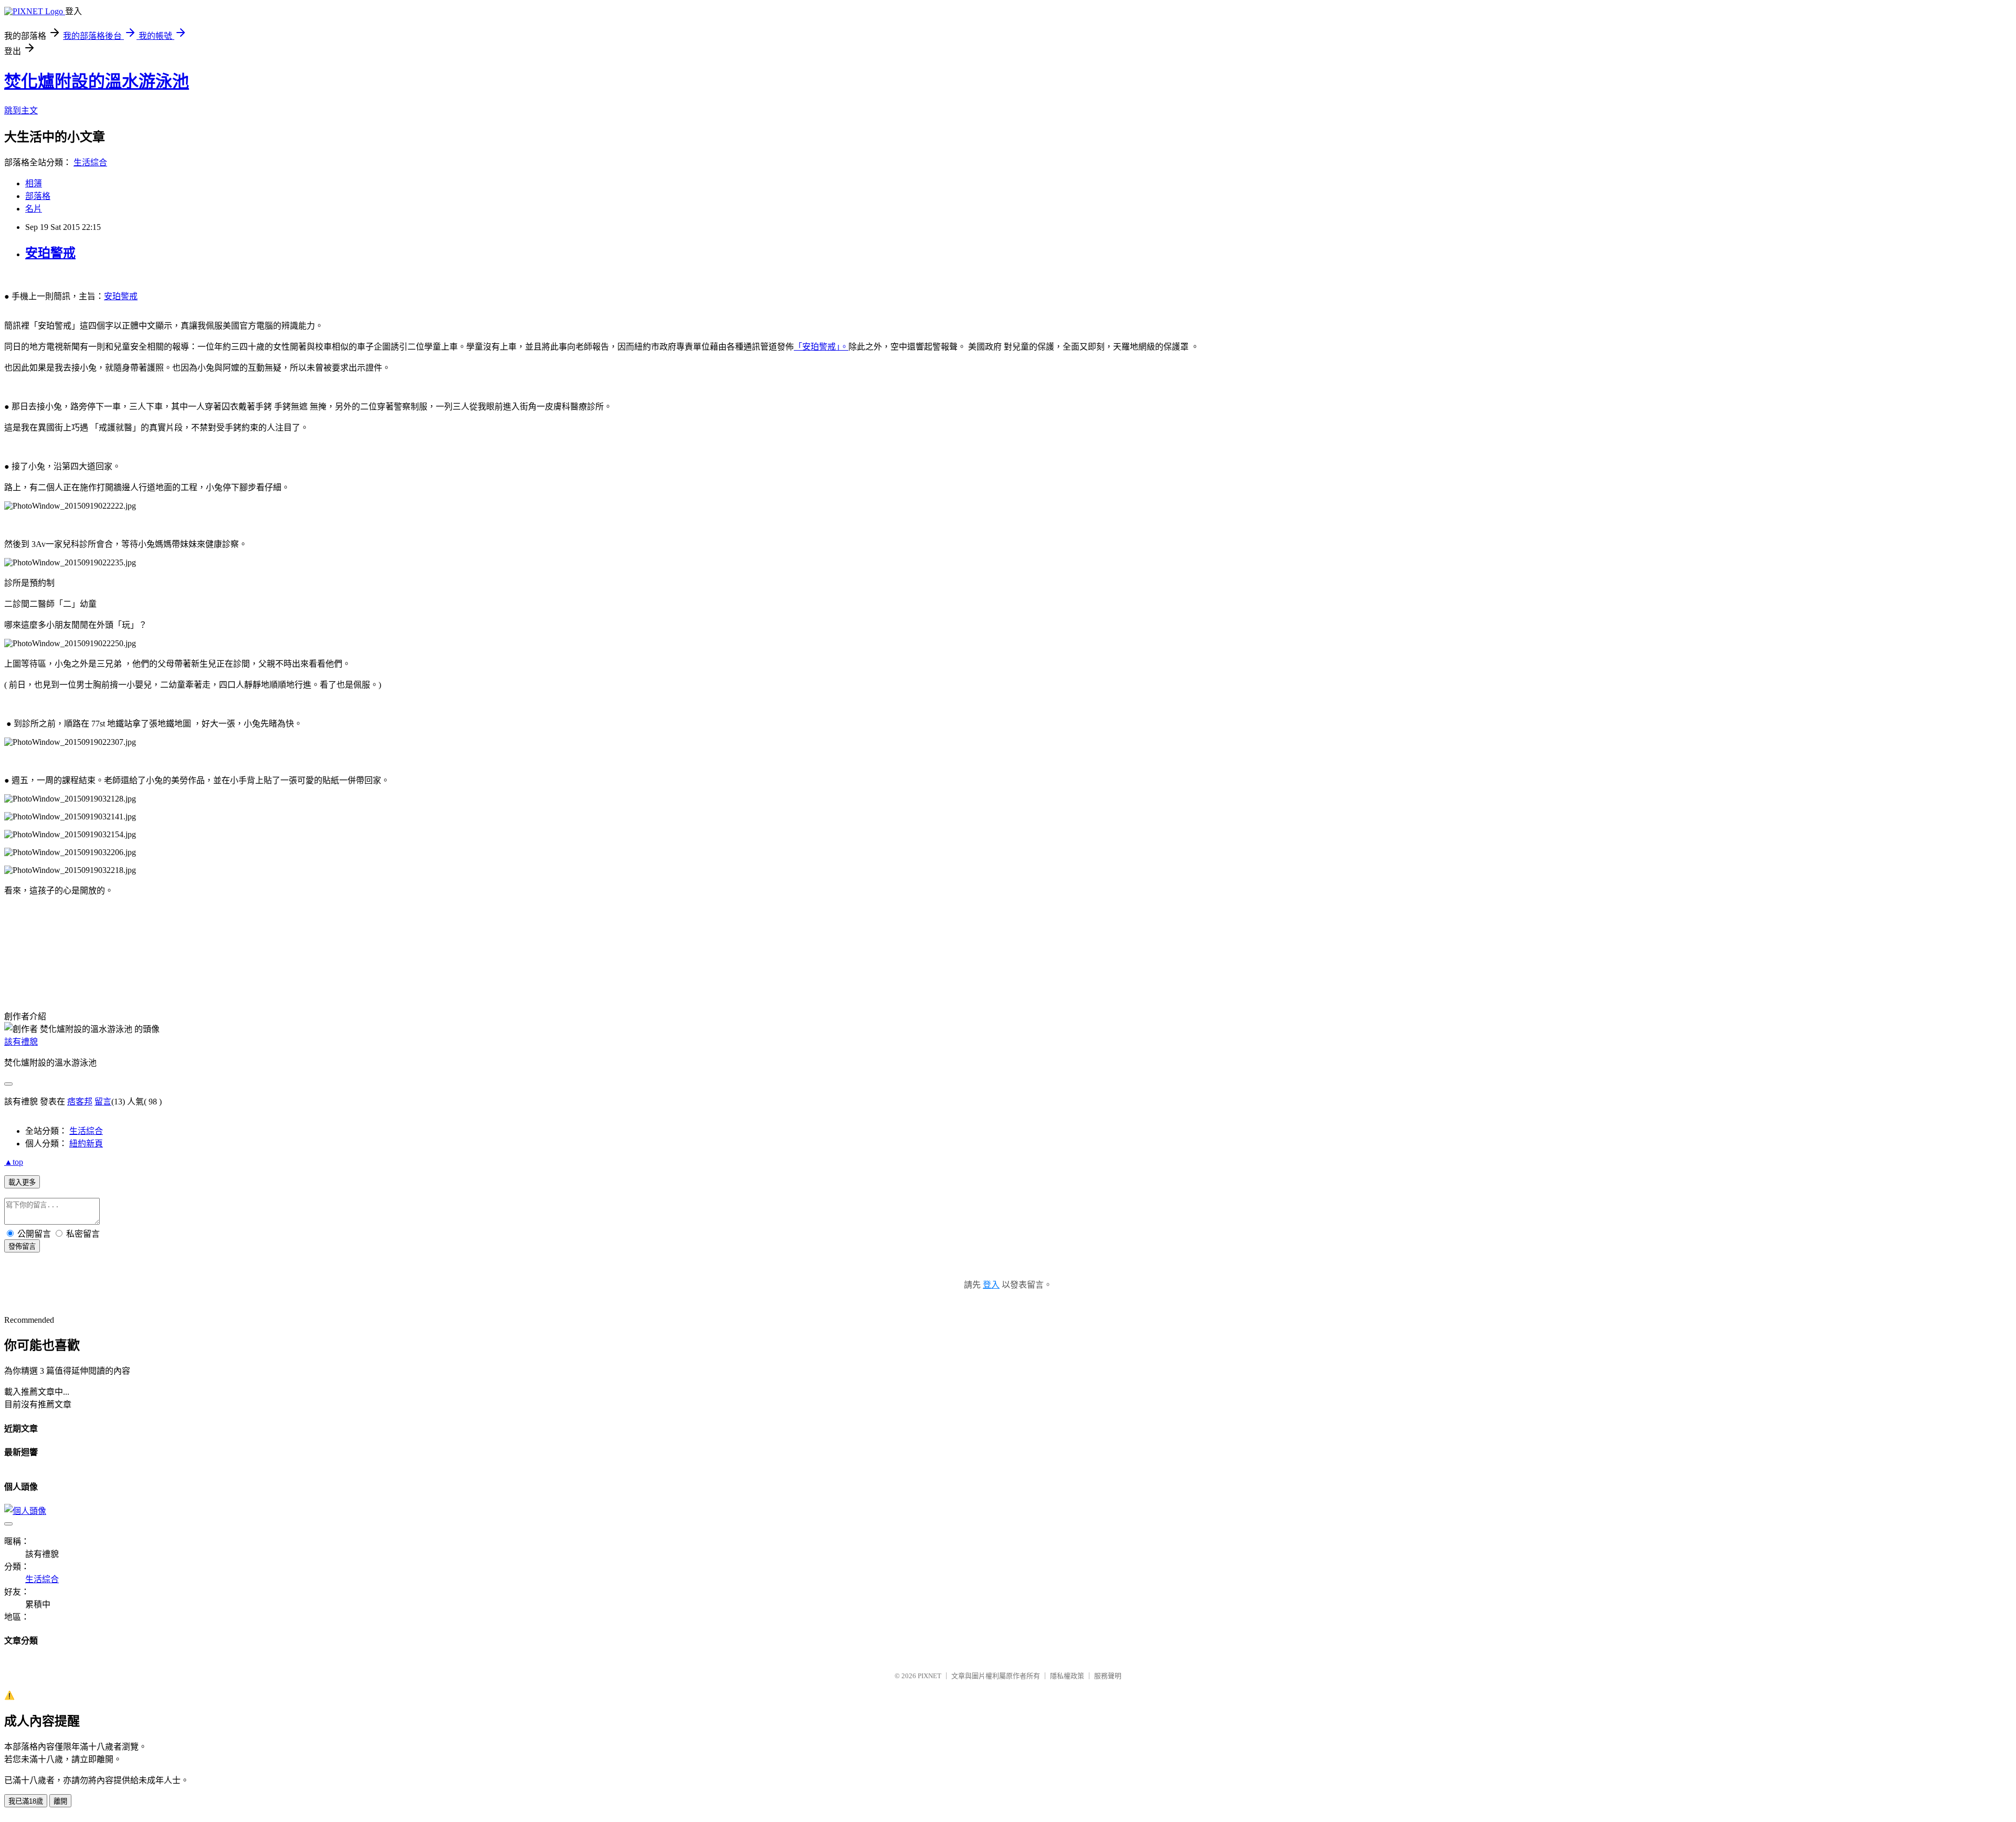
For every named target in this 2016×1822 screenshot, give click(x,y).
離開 (60, 1801)
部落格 (38, 196)
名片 (34, 209)
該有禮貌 (21, 1042)
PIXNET (930, 1676)
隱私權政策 (1067, 1676)
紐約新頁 (86, 1144)
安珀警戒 (50, 253)
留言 (103, 1102)
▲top (14, 1162)
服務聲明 (1108, 1676)
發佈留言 (22, 1246)
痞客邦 (80, 1102)
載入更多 (22, 1182)
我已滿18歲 (26, 1801)
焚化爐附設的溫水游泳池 (97, 81)
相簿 (34, 183)
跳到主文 (21, 110)
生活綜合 (90, 162)
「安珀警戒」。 (821, 347)
